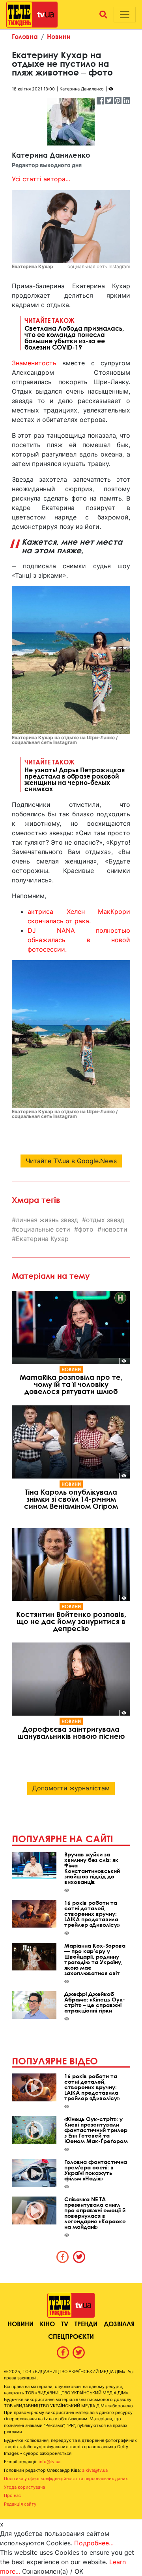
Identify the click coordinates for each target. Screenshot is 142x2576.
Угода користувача (24, 2487)
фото (86, 1229)
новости (114, 1229)
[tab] (63, 2257)
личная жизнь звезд (47, 1220)
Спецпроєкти (71, 2336)
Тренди (86, 2324)
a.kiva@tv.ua (95, 2470)
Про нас (12, 2495)
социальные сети (43, 1229)
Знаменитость (34, 363)
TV (65, 2324)
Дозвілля (119, 2324)
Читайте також (74, 333)
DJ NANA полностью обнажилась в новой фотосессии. (79, 940)
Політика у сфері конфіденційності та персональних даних (66, 2478)
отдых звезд (105, 1220)
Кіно (47, 2324)
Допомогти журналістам (71, 1788)
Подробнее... (94, 2543)
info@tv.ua (50, 2462)
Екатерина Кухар (42, 1239)
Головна (25, 36)
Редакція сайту (20, 2504)
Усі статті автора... (41, 179)
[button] (103, 15)
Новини (59, 36)
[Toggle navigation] (125, 15)
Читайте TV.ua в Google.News (71, 1161)
